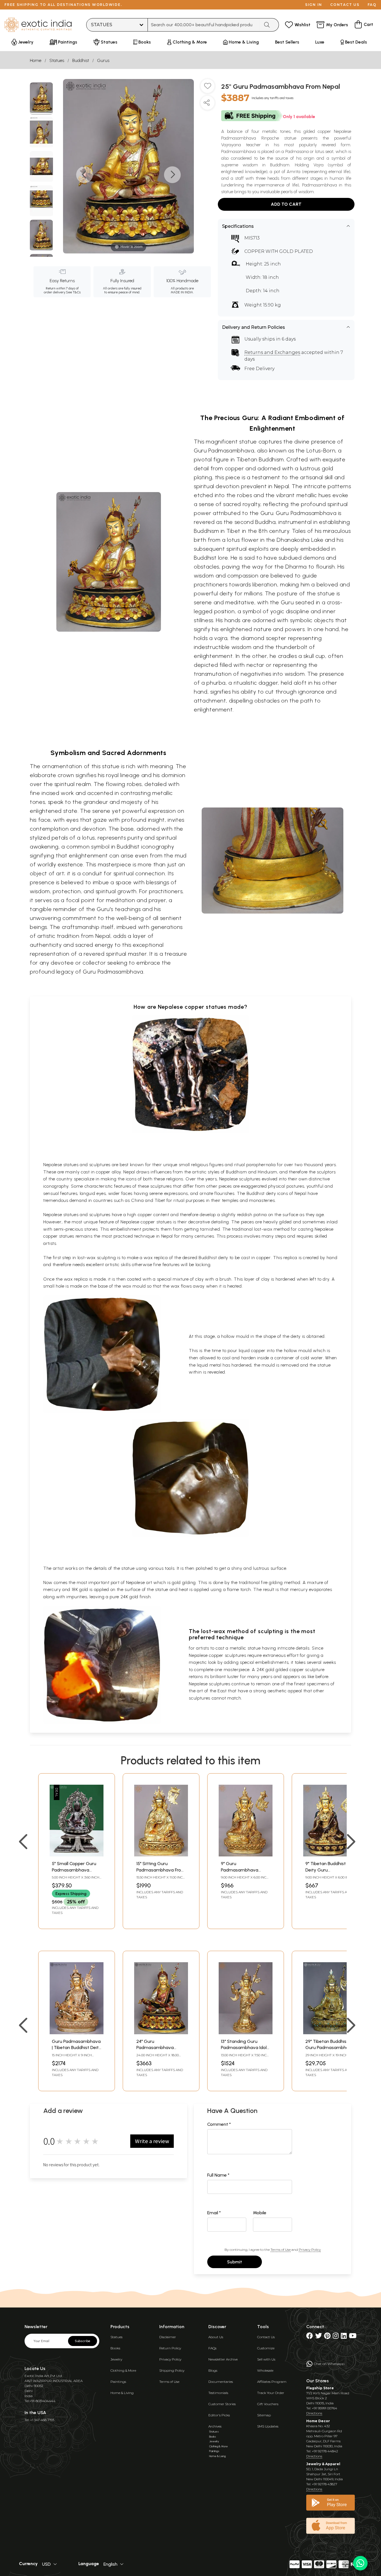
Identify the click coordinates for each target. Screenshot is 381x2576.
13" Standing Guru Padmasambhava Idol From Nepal (244, 2048)
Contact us (345, 5)
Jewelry (116, 2359)
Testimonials (218, 2393)
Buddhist (81, 60)
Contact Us (266, 2337)
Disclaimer (168, 2337)
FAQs (212, 2348)
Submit (235, 2262)
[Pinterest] (327, 2337)
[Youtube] (353, 2337)
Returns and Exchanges (272, 352)
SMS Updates (268, 2426)
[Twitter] (319, 2337)
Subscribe (83, 2341)
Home (36, 60)
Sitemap (264, 2415)
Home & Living (122, 2393)
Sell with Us (266, 2359)
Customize (266, 2348)
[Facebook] (310, 2337)
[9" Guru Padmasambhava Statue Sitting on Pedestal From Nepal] (246, 1855)
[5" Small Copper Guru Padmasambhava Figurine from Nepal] (77, 1855)
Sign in (314, 5)
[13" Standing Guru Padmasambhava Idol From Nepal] (246, 2033)
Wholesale (265, 2370)
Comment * (219, 2124)
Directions (314, 2413)
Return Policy (170, 2348)
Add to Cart (286, 204)
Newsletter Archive (223, 2359)
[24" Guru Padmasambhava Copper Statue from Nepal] (161, 2033)
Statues (57, 60)
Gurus (103, 60)
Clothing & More (123, 2370)
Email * (214, 2213)
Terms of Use (281, 2250)
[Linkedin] (344, 2337)
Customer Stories (222, 2404)
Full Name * (218, 2175)
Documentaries (221, 2382)
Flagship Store (320, 2388)
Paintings (118, 2382)
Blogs (213, 2370)
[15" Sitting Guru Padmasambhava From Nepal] (161, 1855)
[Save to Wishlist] (208, 88)
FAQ (372, 5)
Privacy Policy (310, 2250)
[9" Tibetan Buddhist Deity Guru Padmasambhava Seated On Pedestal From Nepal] (330, 1855)
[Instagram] (336, 2337)
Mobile (260, 2213)
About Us (216, 2337)
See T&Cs (73, 292)
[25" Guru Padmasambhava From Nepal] (41, 99)
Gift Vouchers (268, 2404)
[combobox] (204, 25)
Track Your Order (271, 2393)
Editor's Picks (219, 2415)
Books (115, 2348)
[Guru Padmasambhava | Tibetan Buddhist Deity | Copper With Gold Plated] (77, 2033)
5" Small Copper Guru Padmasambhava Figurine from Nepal (74, 1870)
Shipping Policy (172, 2370)
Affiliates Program (272, 2382)
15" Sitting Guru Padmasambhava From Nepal (161, 1870)
